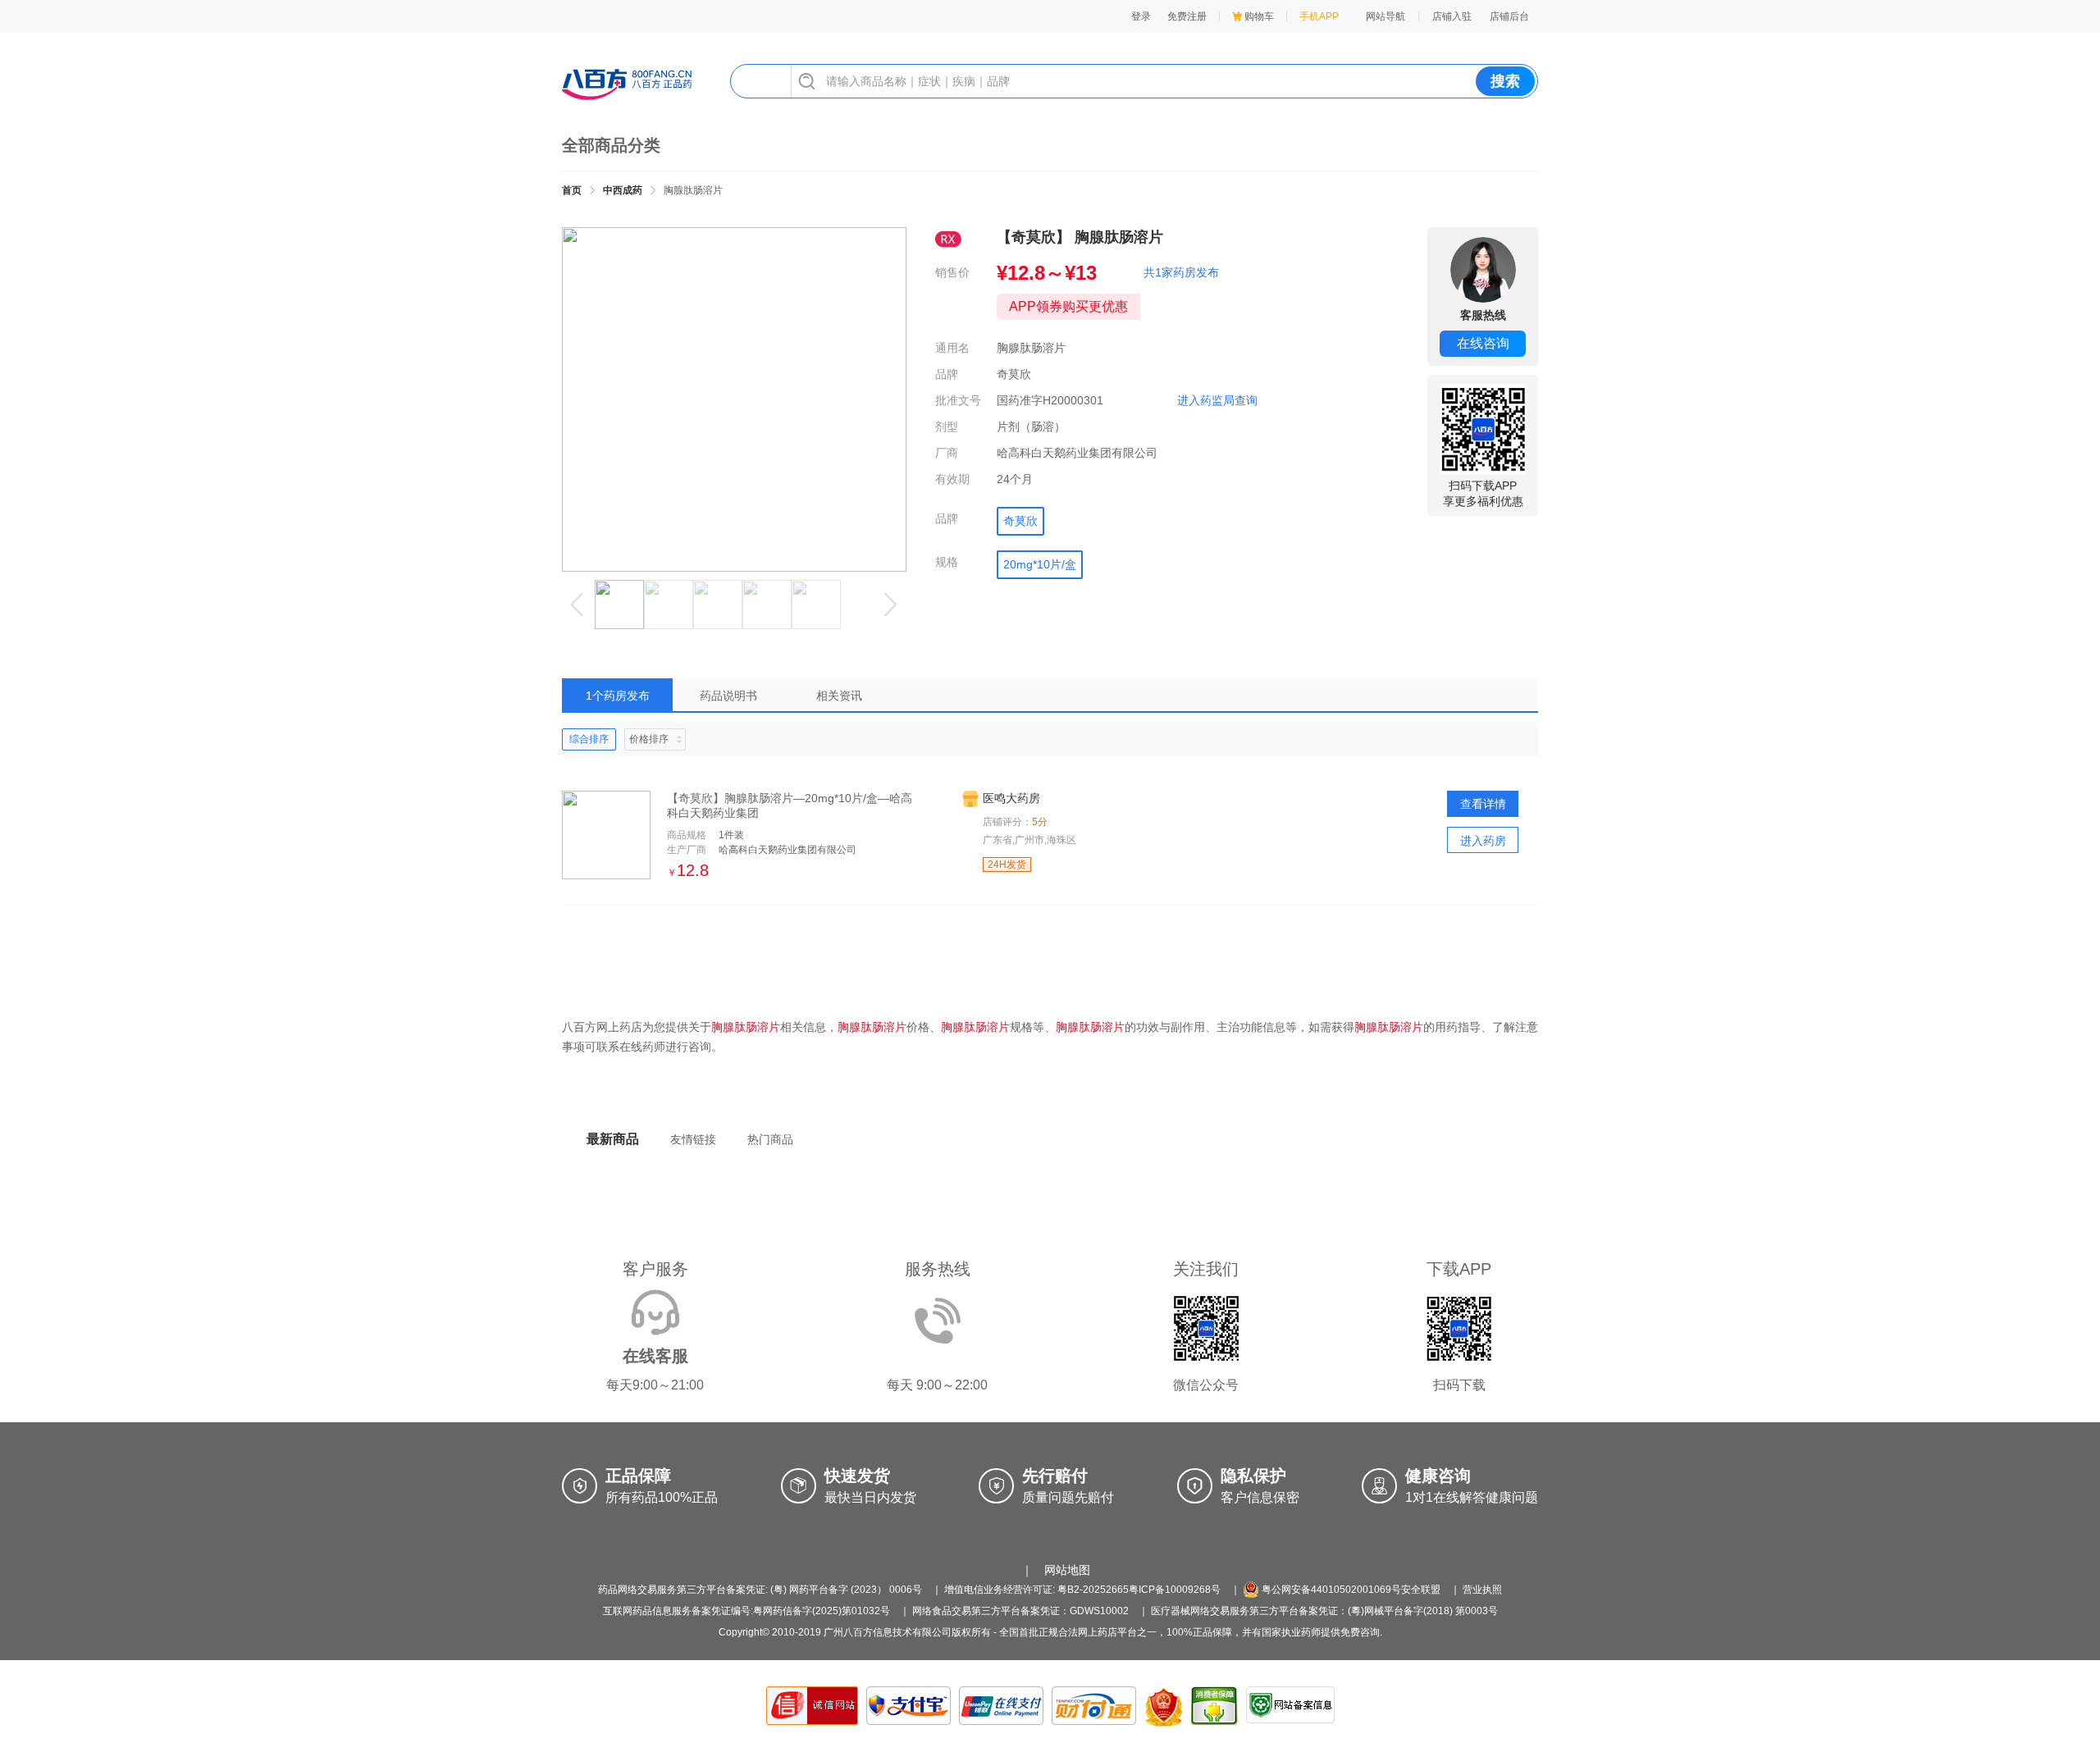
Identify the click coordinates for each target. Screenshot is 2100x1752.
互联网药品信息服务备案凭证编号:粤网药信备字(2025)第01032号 (746, 1611)
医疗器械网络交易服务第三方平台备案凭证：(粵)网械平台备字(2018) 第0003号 (1324, 1611)
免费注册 (1187, 16)
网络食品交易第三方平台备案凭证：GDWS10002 (1020, 1611)
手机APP (1319, 16)
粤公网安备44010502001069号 (1330, 1590)
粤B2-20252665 (1093, 1590)
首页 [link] (572, 190)
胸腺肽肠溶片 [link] (693, 190)
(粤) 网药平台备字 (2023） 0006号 (846, 1590)
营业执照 (1482, 1590)
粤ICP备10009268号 (1175, 1590)
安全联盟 (1421, 1590)
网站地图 (1067, 1570)
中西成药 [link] (623, 190)
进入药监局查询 (1217, 400)
